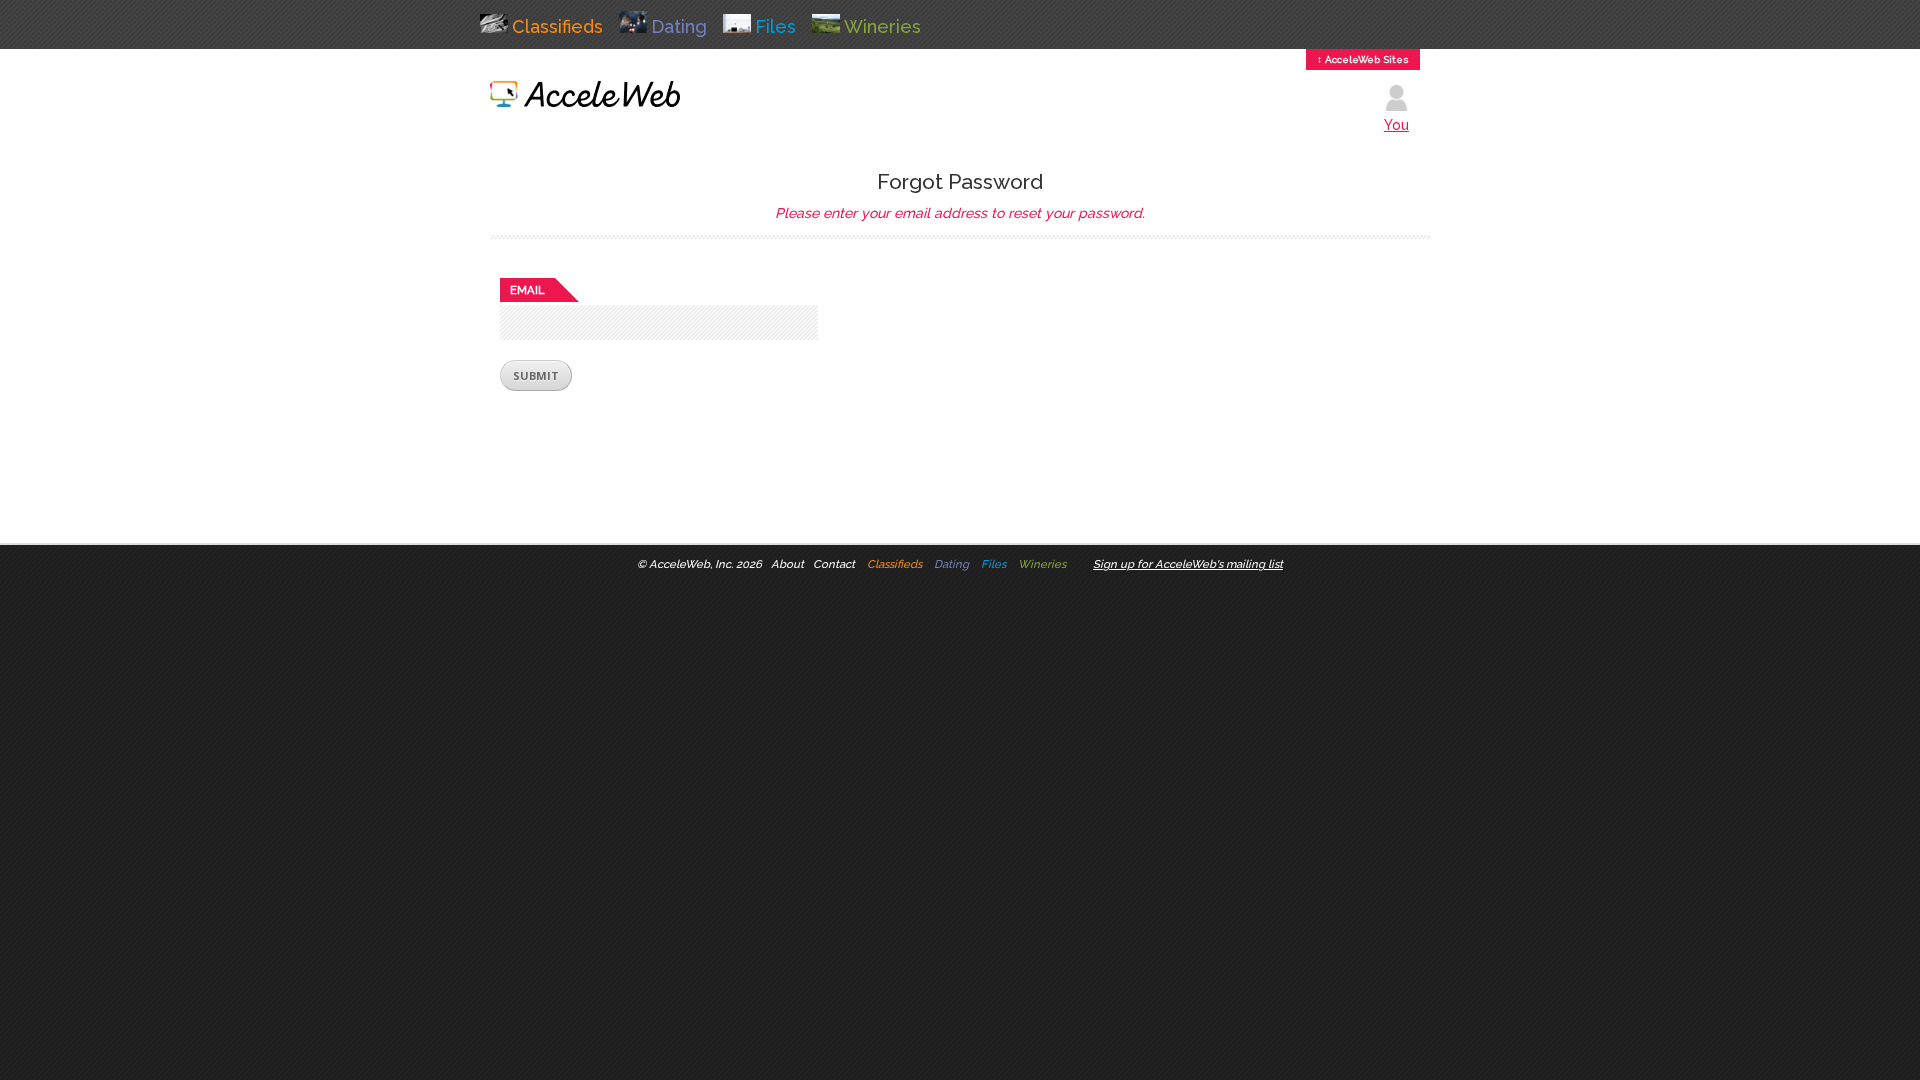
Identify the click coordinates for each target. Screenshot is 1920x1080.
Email (527, 290)
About (787, 564)
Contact (834, 564)
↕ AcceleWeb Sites (1363, 59)
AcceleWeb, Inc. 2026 (705, 564)
